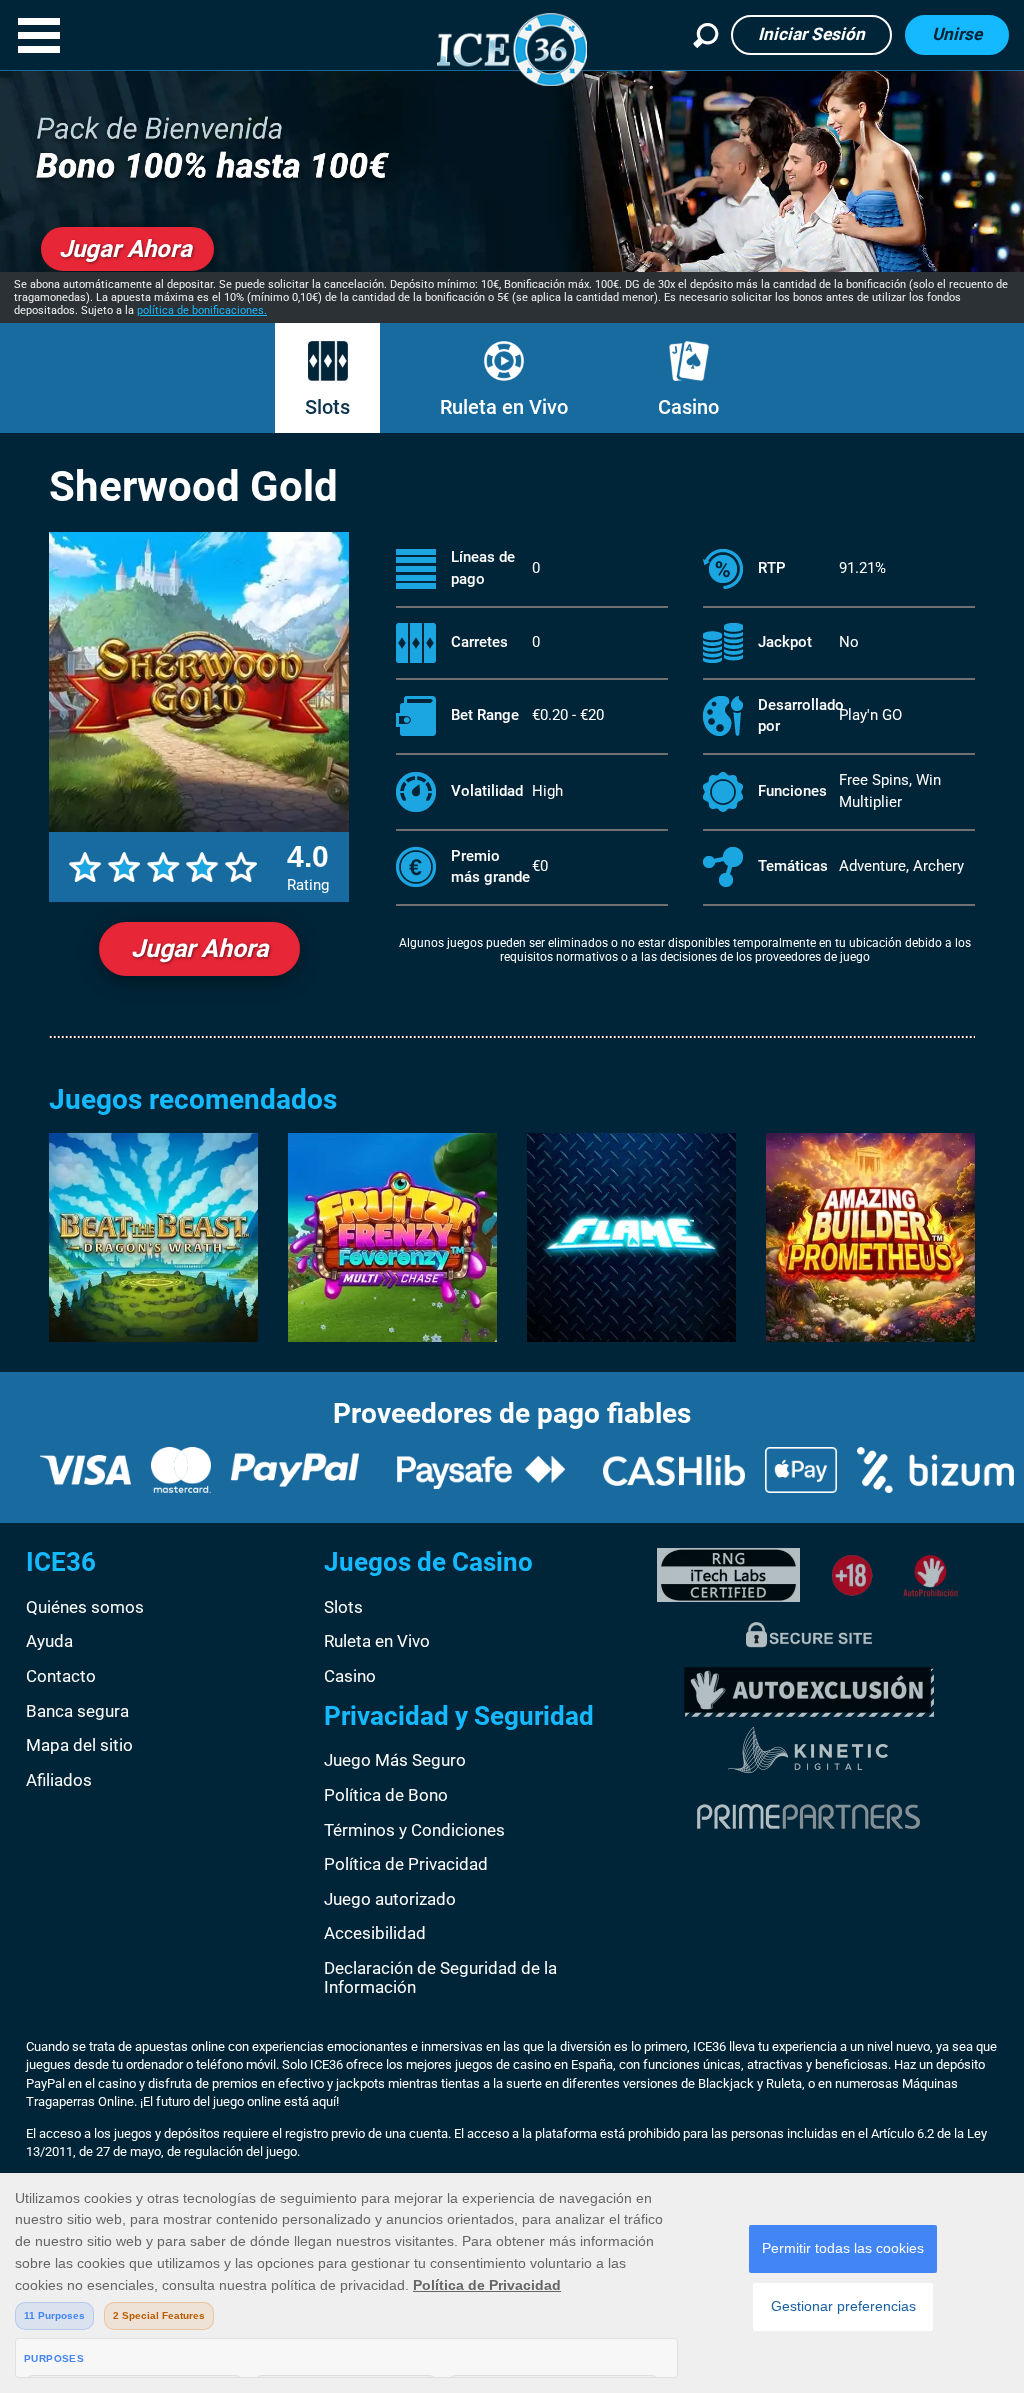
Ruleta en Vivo (504, 407)
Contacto (61, 1676)
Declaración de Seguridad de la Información (440, 1978)
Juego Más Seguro (395, 1760)
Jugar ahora (199, 948)
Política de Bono (386, 1795)
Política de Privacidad (406, 1864)
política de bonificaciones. (202, 310)
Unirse (957, 34)
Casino (688, 407)
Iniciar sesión (811, 34)
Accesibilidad (375, 1933)
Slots (327, 407)
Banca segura (77, 1711)
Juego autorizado (390, 1899)
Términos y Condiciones (414, 1830)
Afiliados (59, 1780)
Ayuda (49, 1641)
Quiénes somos (85, 1607)
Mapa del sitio (79, 1745)
